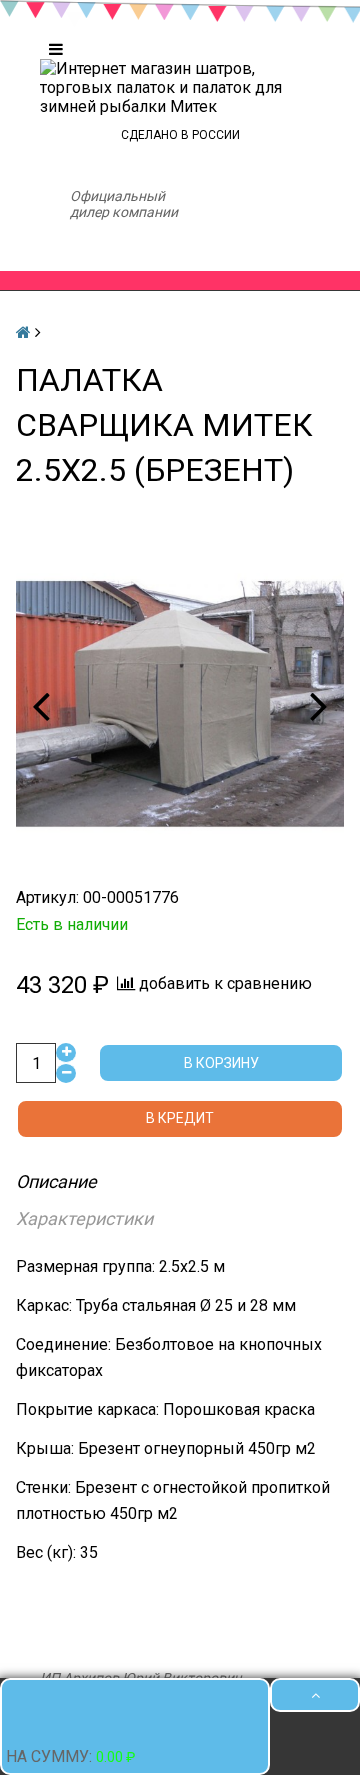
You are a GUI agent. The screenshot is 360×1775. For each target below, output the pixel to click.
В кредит (180, 1123)
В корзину (221, 1067)
